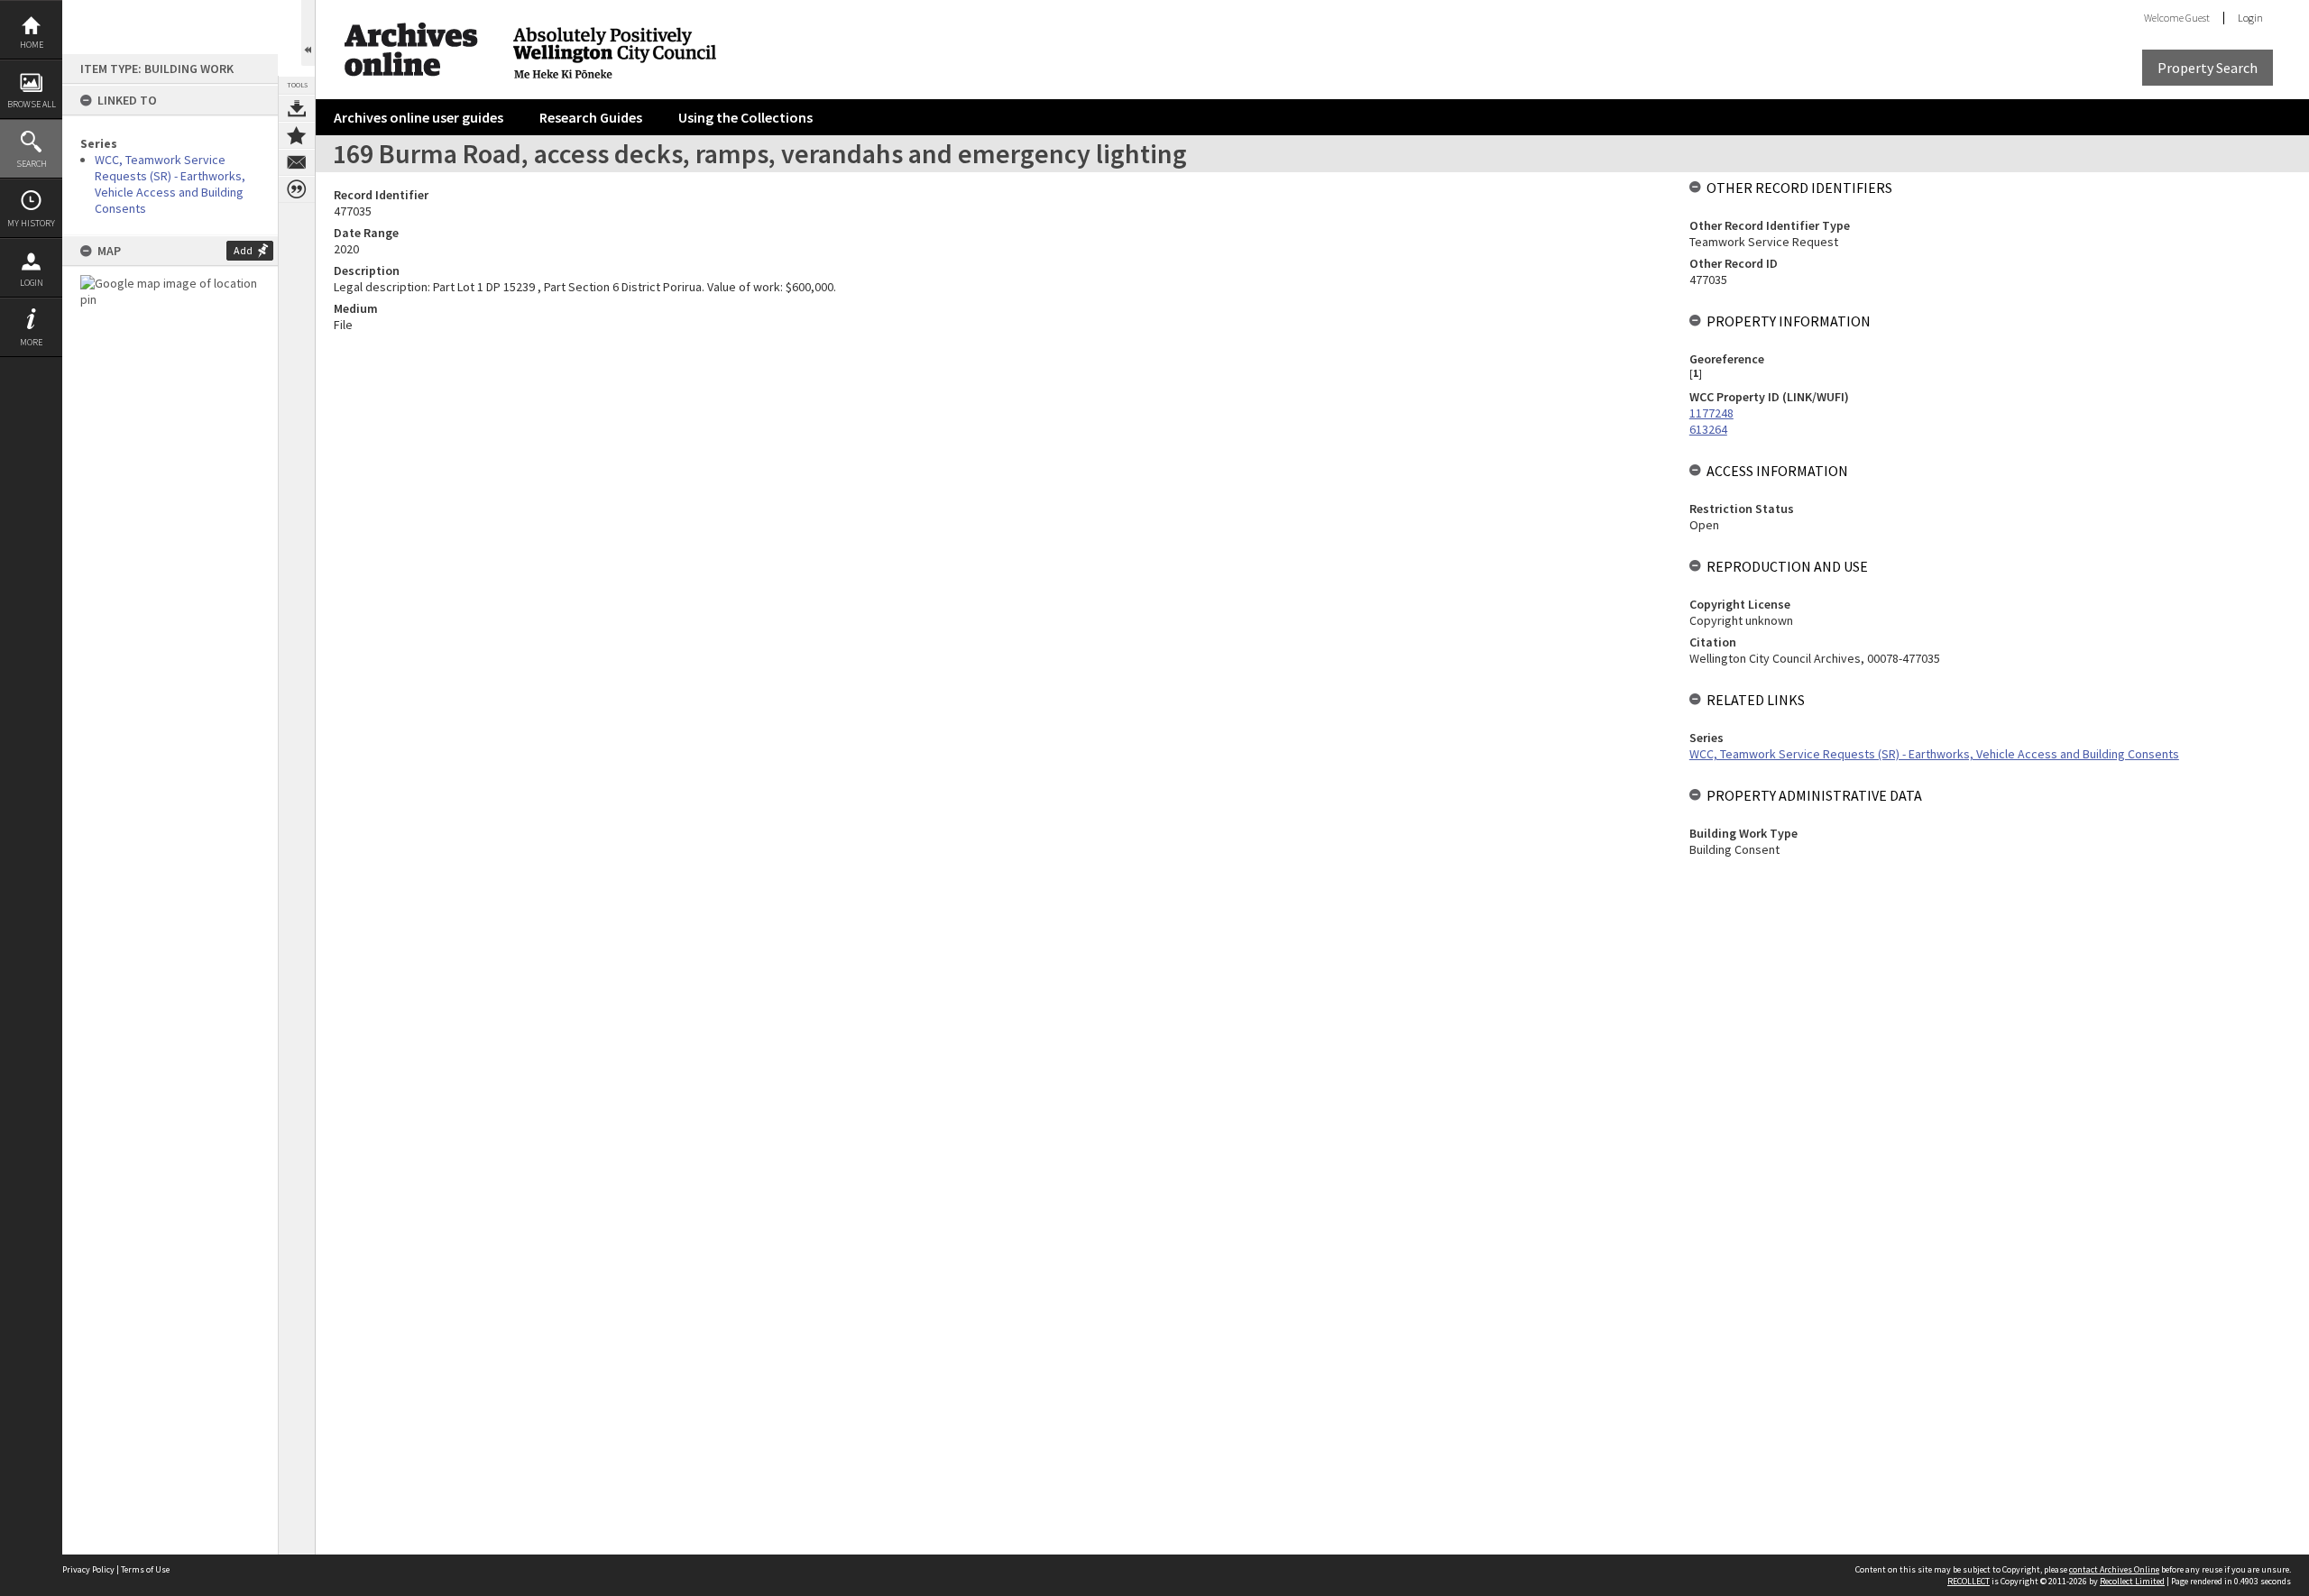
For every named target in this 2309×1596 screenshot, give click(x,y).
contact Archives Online (2114, 1569)
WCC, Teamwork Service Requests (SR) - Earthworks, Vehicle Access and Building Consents (170, 184)
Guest (2198, 18)
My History (31, 223)
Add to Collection (297, 135)
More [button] (31, 342)
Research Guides (591, 117)
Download (297, 108)
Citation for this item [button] (297, 189)
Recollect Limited (2132, 1581)
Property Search (2208, 68)
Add (243, 250)
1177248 (1711, 413)
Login (32, 283)
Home (32, 45)
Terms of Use (145, 1569)
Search (32, 164)
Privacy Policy (88, 1569)
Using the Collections (745, 117)
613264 (1708, 429)
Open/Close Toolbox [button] (308, 33)
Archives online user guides (419, 117)
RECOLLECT (1969, 1581)
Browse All (32, 104)
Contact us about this (297, 162)
